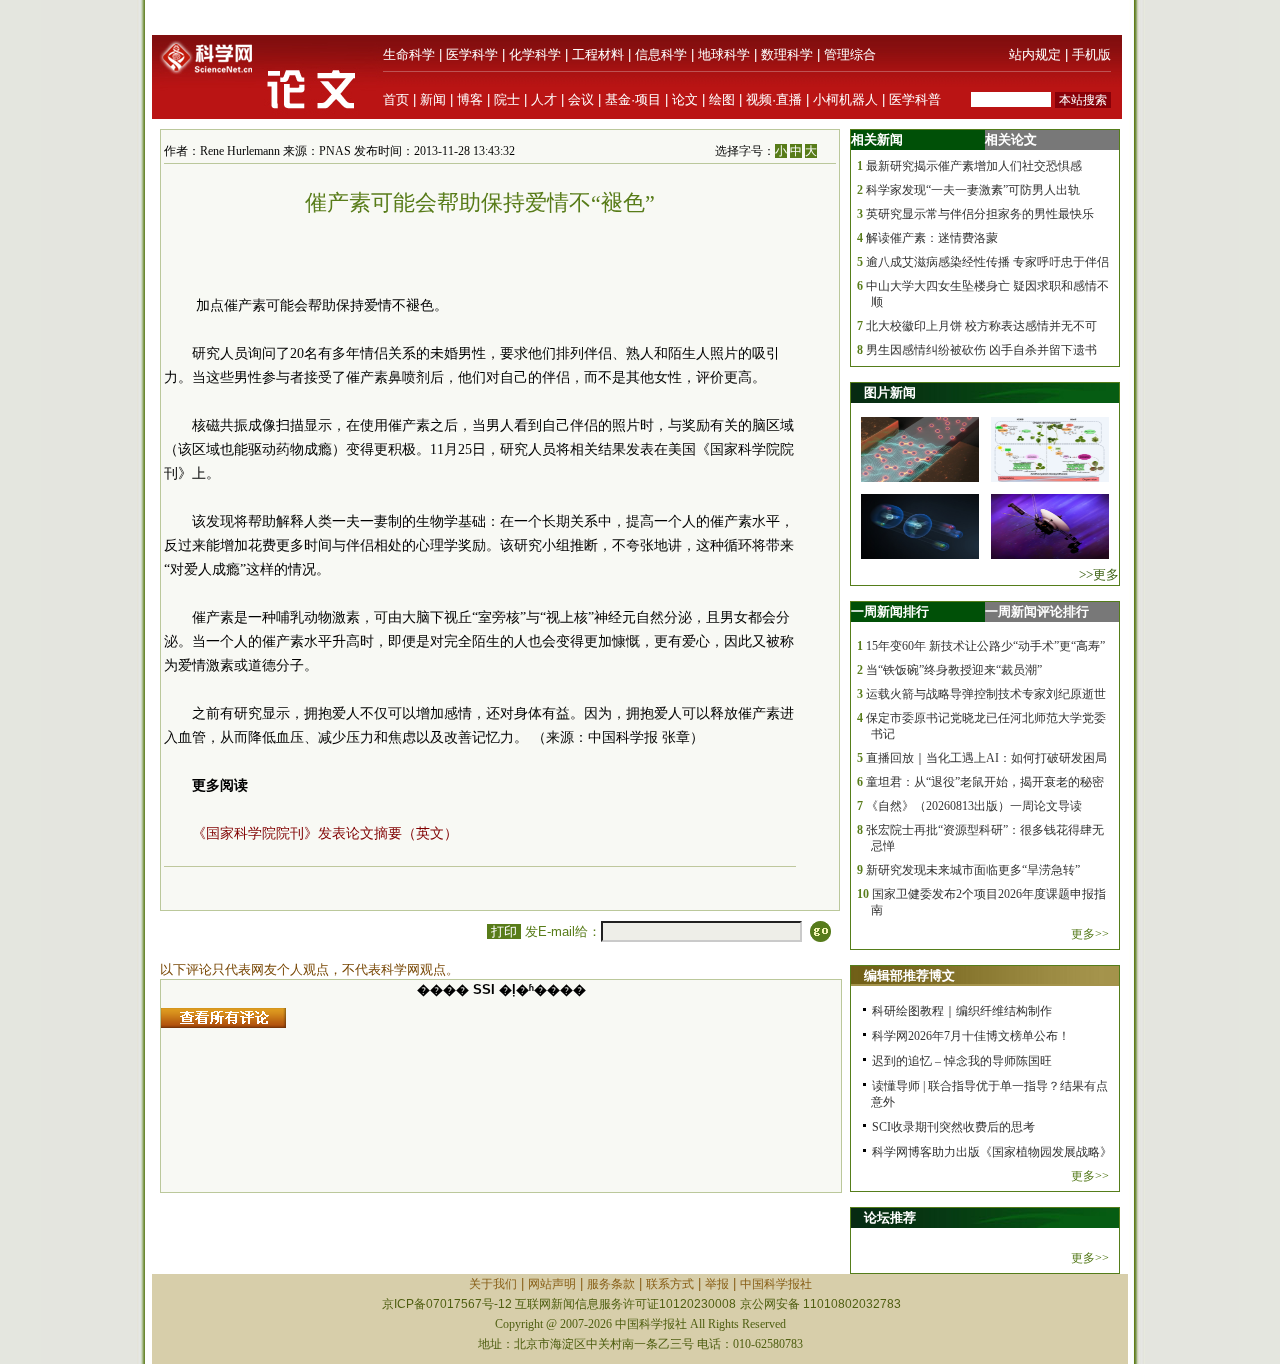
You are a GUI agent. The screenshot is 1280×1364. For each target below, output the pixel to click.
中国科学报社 (776, 1284)
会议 (581, 99)
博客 (470, 99)
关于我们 (493, 1284)
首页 (396, 99)
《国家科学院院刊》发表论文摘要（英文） (325, 833)
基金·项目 (633, 99)
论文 (685, 99)
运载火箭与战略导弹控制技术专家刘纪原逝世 (986, 694)
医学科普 (915, 99)
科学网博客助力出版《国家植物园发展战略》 (992, 1152)
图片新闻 (890, 392)
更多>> (1090, 934)
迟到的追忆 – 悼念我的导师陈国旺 (962, 1061)
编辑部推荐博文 (909, 975)
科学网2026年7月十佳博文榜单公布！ (971, 1036)
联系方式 (670, 1284)
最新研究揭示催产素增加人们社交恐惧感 (974, 166)
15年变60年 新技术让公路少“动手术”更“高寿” (985, 646)
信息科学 (661, 54)
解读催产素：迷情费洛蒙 (932, 238)
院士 (507, 99)
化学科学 (535, 54)
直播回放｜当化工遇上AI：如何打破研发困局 (986, 758)
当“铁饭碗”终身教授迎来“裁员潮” (954, 670)
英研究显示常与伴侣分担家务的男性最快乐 (980, 214)
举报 (717, 1284)
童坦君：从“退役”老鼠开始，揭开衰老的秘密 (985, 782)
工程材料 (598, 54)
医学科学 (472, 54)
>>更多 (1099, 574)
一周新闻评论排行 (1037, 611)
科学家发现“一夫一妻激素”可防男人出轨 (973, 190)
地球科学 (724, 54)
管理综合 (850, 54)
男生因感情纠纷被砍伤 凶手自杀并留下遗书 (981, 350)
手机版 (1091, 54)
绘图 (722, 99)
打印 (504, 931)
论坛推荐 (890, 1217)
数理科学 (787, 54)
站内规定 (1035, 54)
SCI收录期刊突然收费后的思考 (953, 1127)
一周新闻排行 (890, 611)
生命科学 (409, 54)
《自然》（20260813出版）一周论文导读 (974, 806)
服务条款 (611, 1284)
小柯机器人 (845, 99)
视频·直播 (774, 99)
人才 (544, 99)
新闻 (433, 99)
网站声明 (552, 1284)
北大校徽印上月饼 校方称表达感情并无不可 (981, 326)
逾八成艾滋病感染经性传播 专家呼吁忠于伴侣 (987, 262)
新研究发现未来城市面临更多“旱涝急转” (973, 870)
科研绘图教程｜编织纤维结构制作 (962, 1011)
